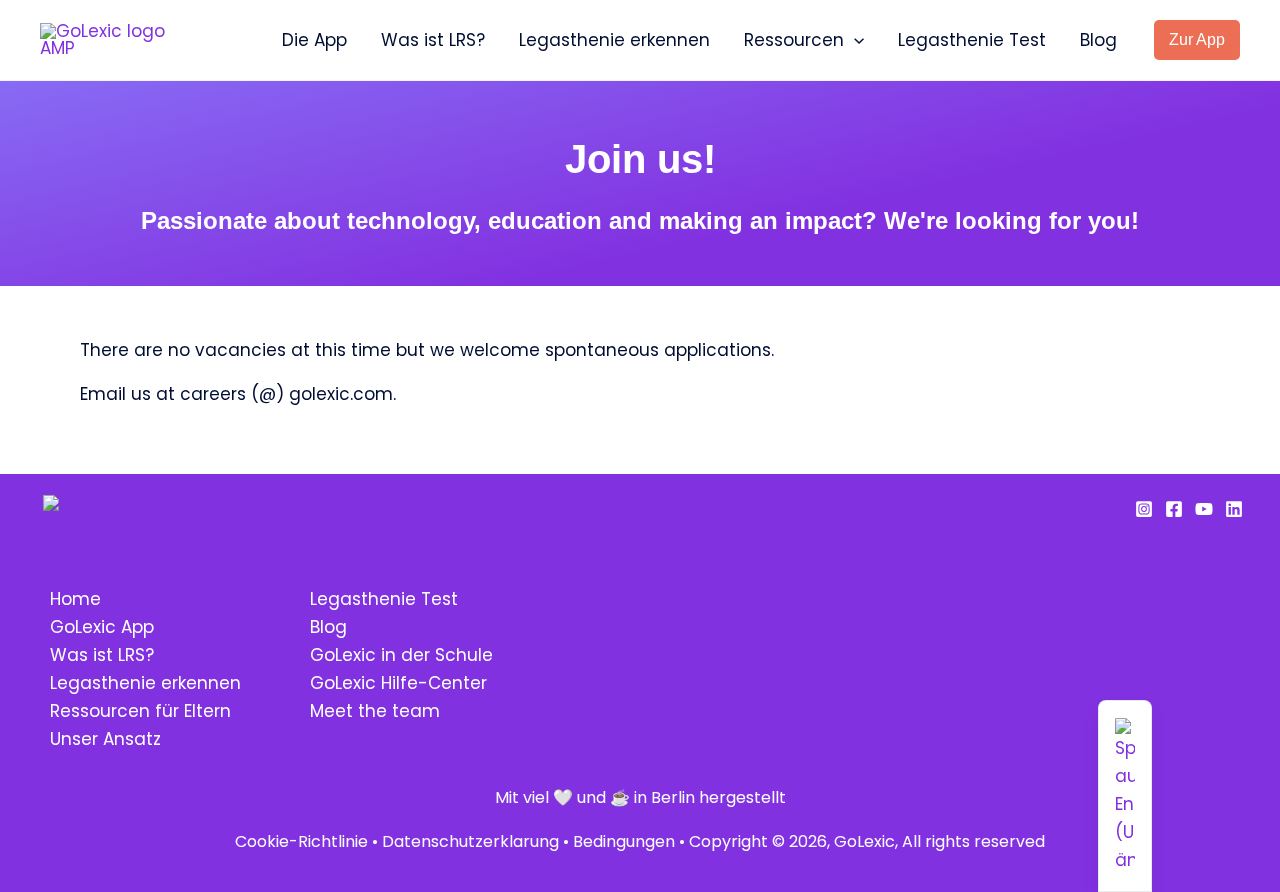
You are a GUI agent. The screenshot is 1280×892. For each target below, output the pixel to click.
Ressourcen (794, 40)
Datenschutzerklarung (470, 841)
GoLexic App (102, 627)
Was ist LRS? (433, 40)
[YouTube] (1204, 509)
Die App (314, 40)
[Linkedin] (1234, 509)
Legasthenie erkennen (614, 40)
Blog (1098, 40)
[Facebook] (1174, 509)
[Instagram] (1144, 509)
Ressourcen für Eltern (140, 711)
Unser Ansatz (105, 739)
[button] (854, 40)
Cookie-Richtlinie (301, 841)
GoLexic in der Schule (401, 655)
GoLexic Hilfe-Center (398, 683)
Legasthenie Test (972, 40)
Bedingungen (624, 841)
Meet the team (375, 711)
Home (75, 599)
